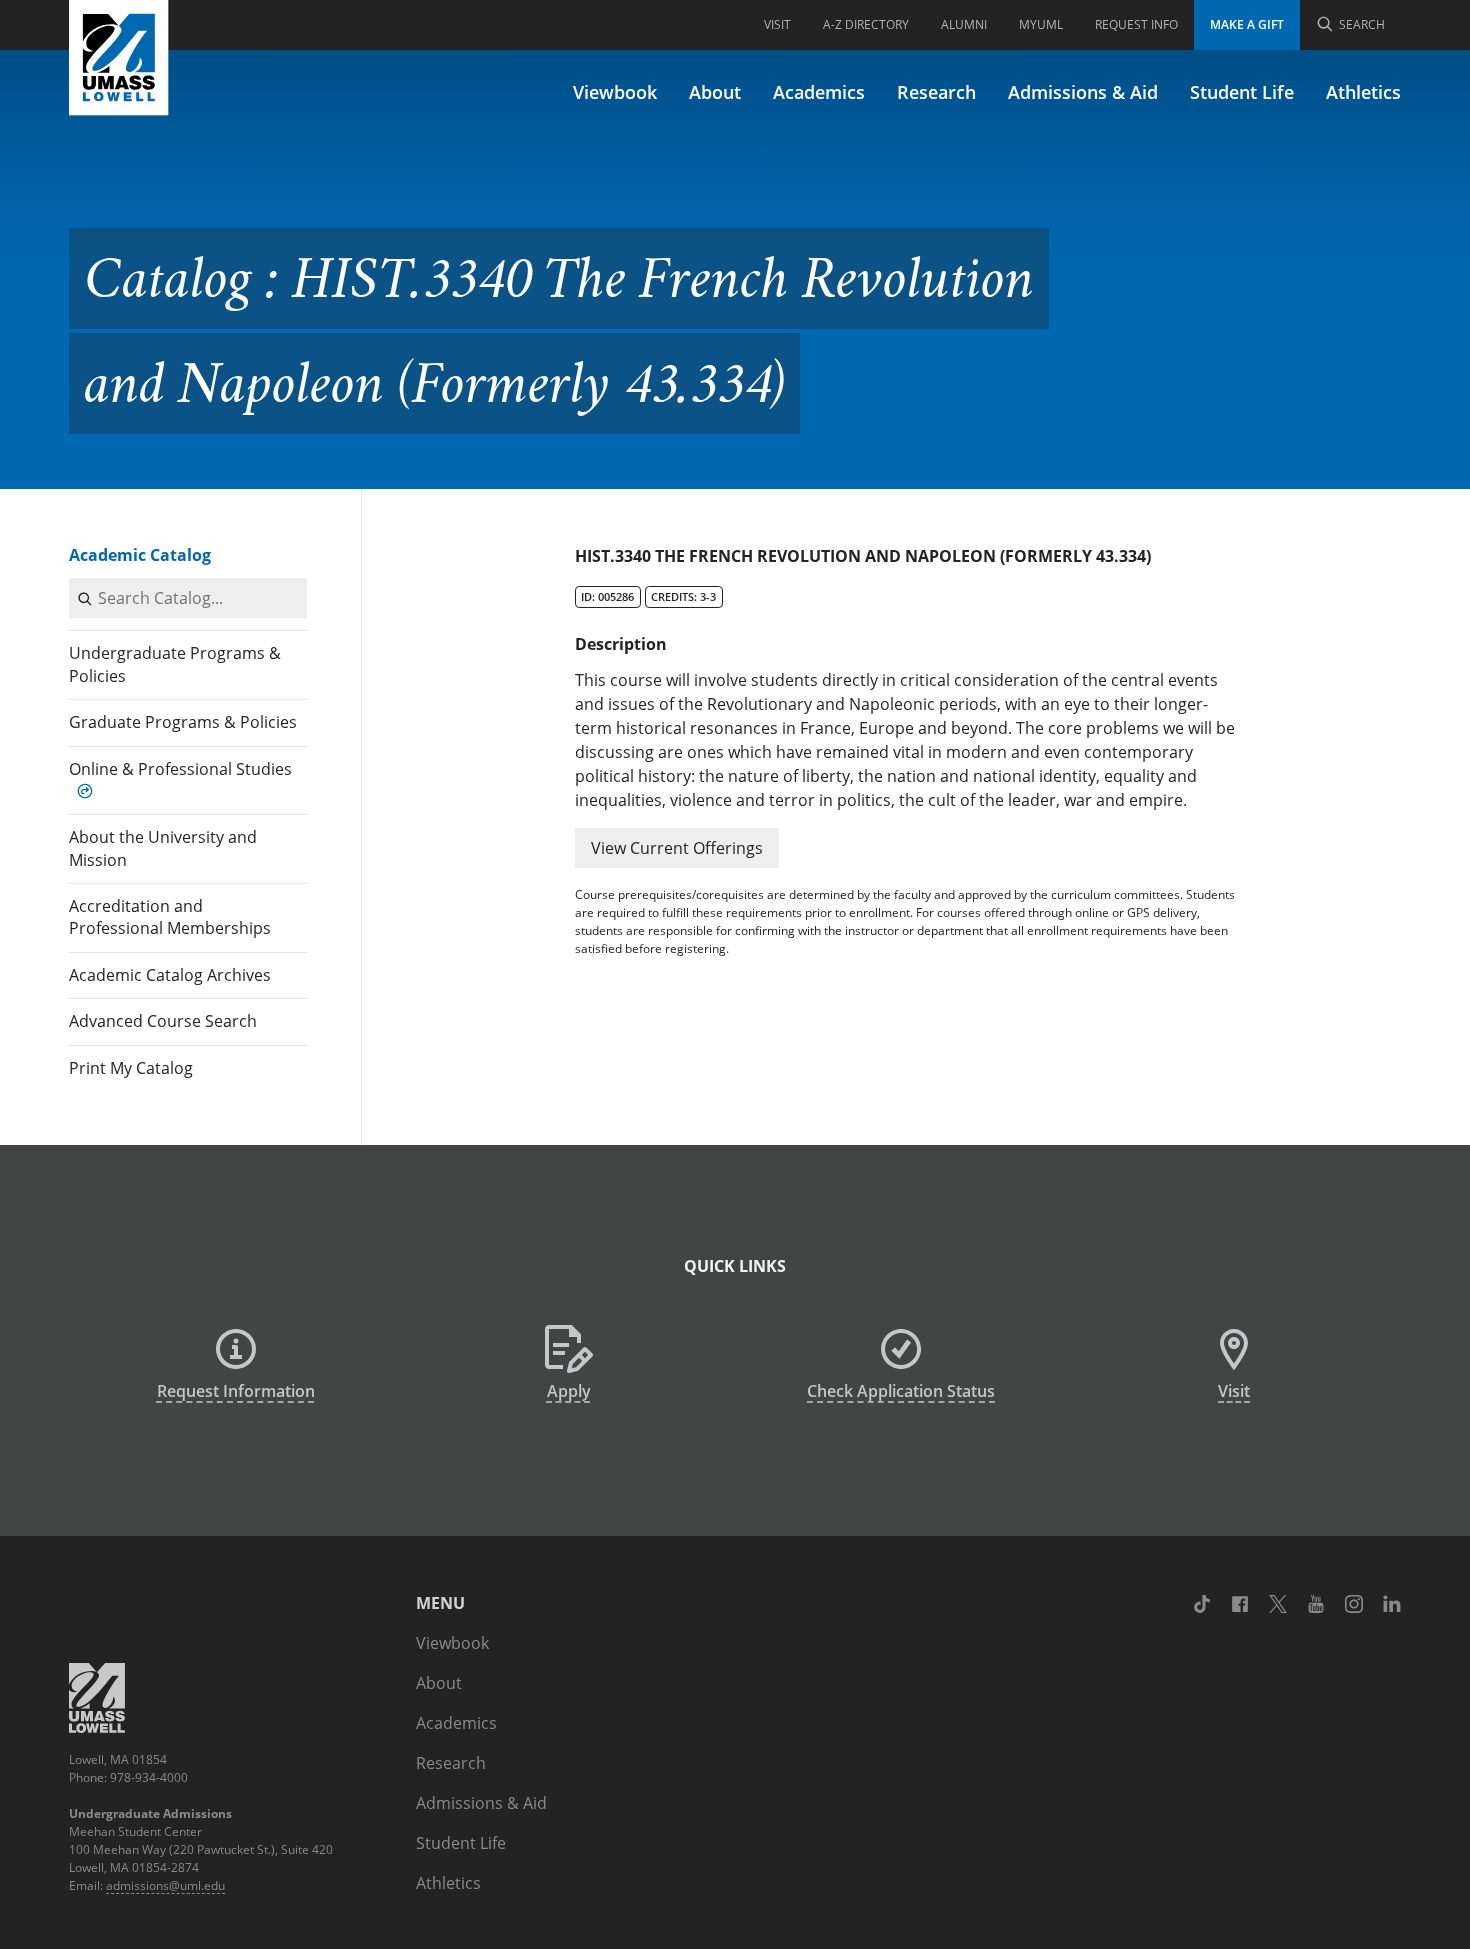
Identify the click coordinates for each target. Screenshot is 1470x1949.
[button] (677, 848)
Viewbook (615, 92)
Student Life (1242, 92)
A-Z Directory (866, 24)
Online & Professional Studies (180, 769)
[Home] (119, 58)
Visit (777, 24)
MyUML (1041, 24)
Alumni (964, 24)
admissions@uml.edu (165, 1885)
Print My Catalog (131, 1068)
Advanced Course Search (163, 1021)
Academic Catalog (140, 555)
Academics (819, 92)
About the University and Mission (163, 848)
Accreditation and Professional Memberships (170, 917)
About (715, 92)
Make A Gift (1247, 24)
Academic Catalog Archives (170, 975)
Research (936, 92)
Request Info (1136, 24)
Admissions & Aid (1083, 92)
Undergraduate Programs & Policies (175, 664)
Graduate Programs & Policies (183, 722)
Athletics (1363, 92)
